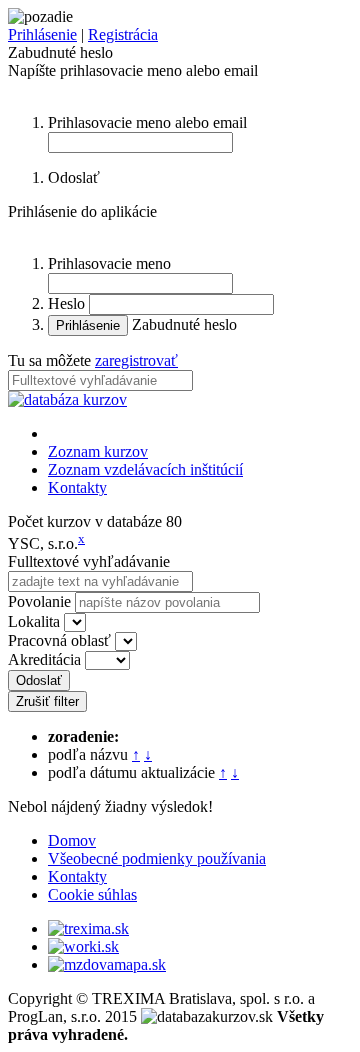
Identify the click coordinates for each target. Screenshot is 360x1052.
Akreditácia (44, 659)
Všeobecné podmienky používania (157, 858)
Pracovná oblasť (59, 640)
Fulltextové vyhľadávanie (89, 561)
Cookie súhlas (92, 894)
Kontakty (77, 487)
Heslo (66, 303)
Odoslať (39, 680)
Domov (72, 840)
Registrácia (123, 34)
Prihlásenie (42, 34)
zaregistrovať (136, 360)
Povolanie (39, 601)
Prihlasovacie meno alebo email (147, 122)
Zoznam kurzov (98, 451)
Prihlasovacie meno (109, 263)
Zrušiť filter (47, 701)
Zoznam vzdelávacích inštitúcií (145, 469)
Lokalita (34, 621)
